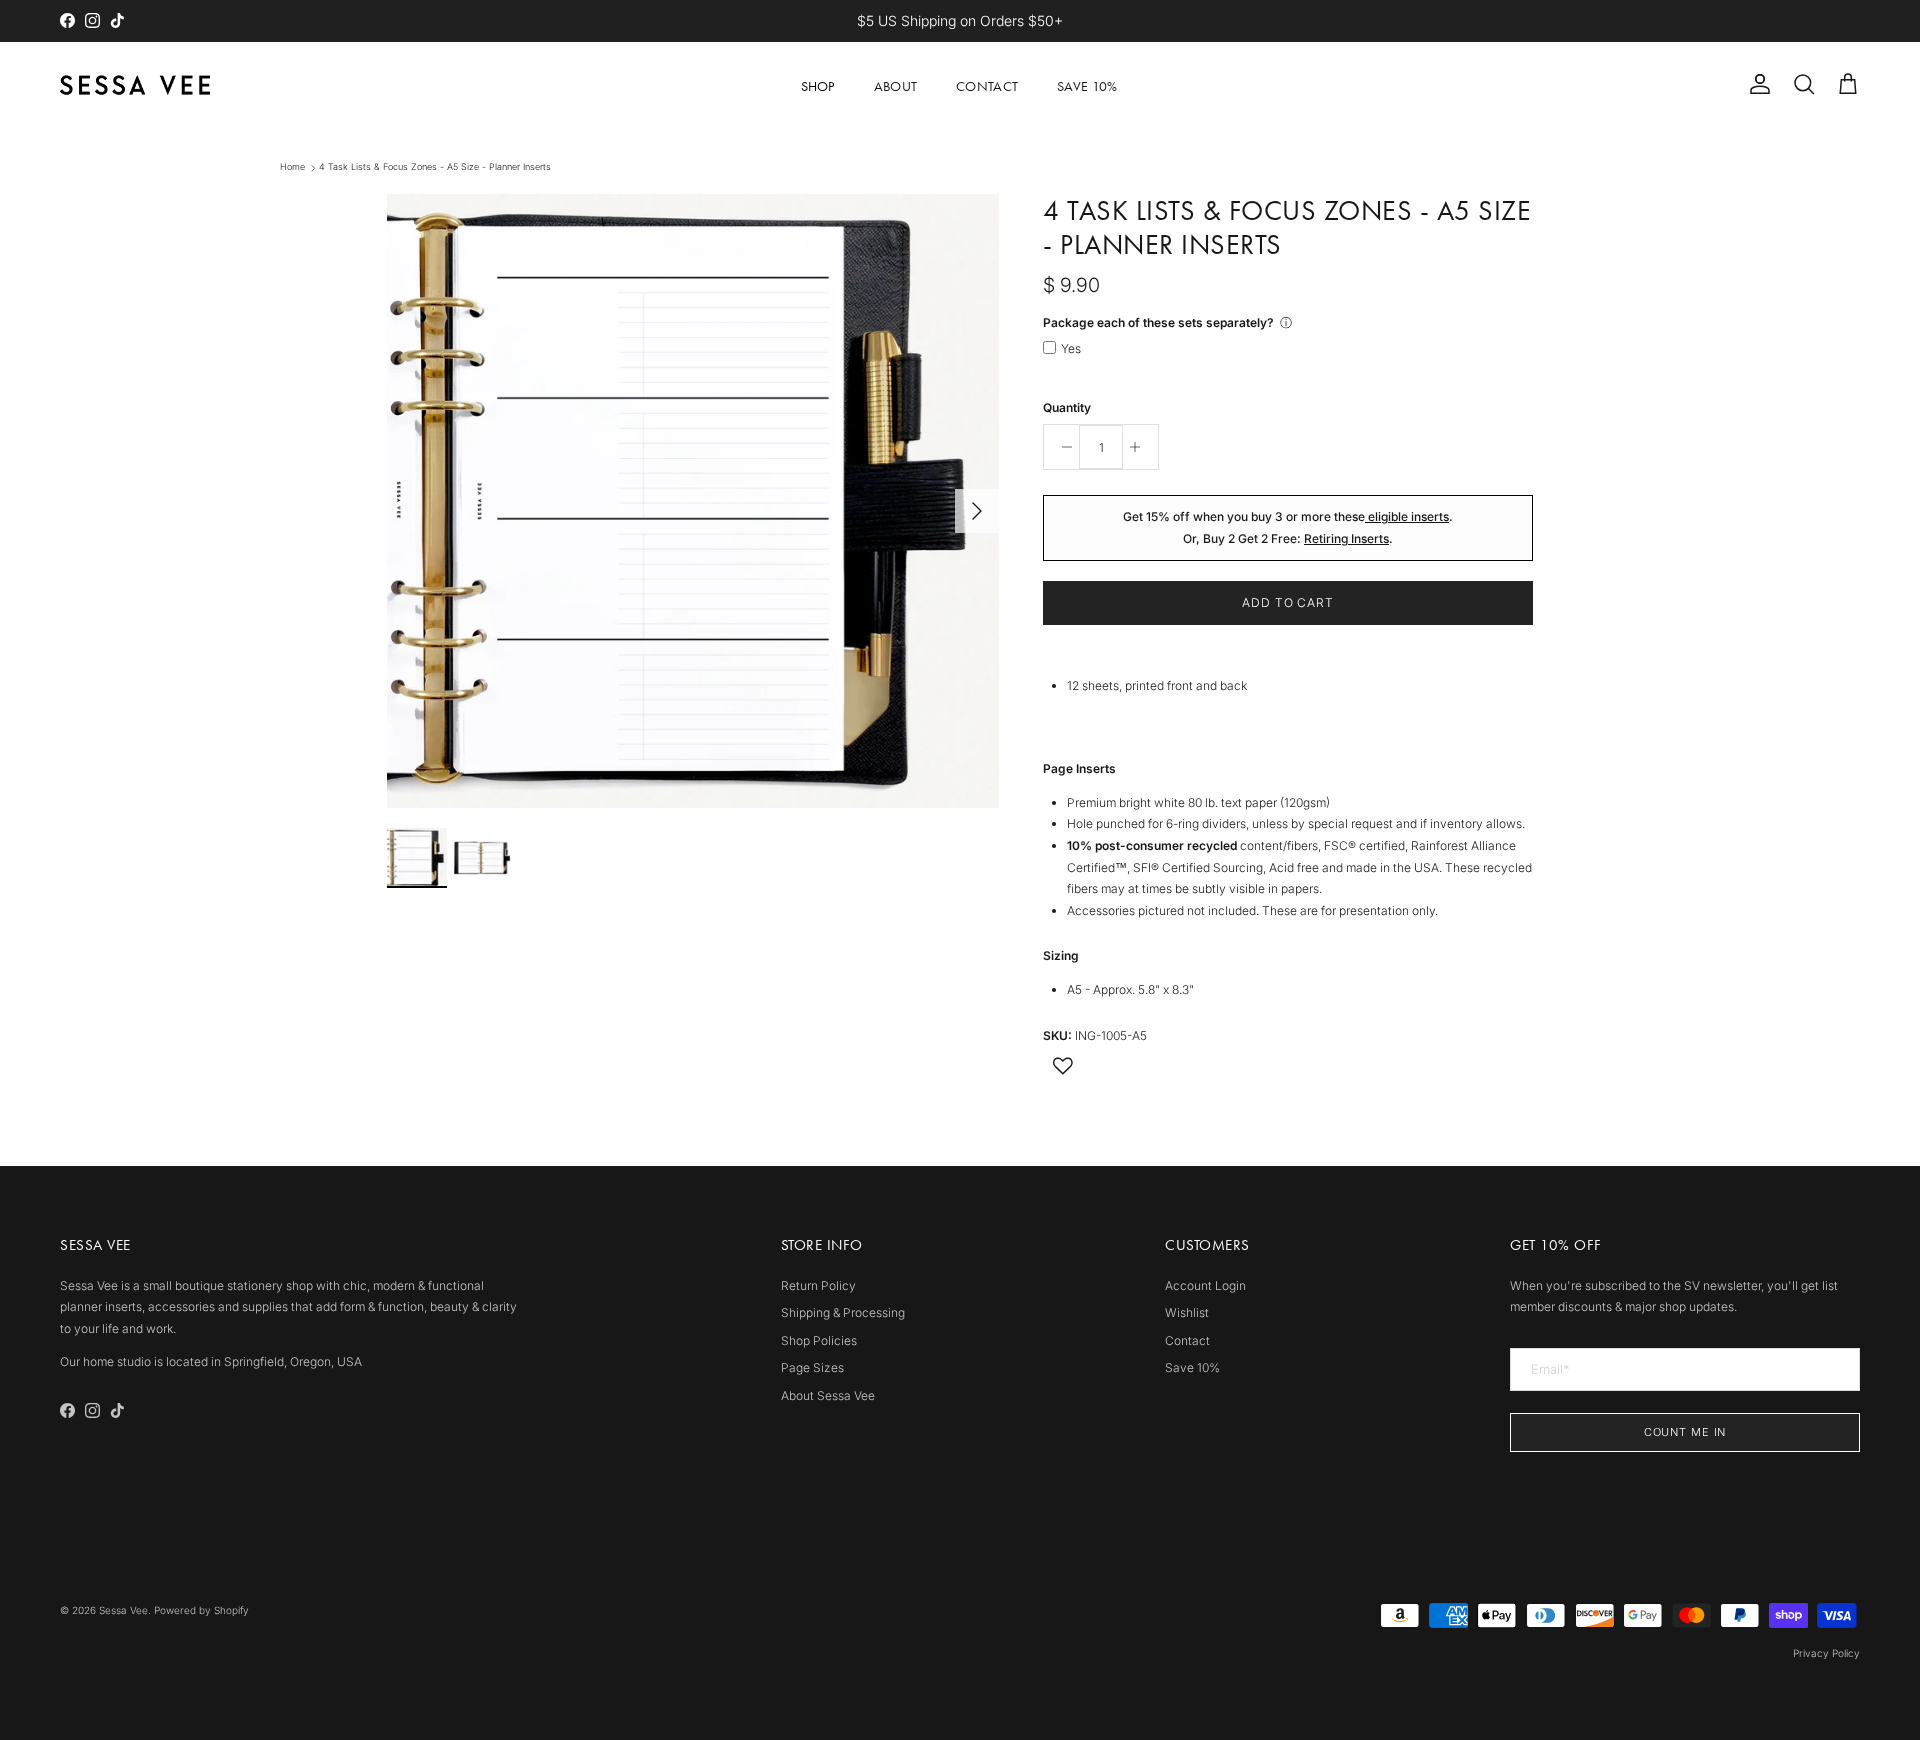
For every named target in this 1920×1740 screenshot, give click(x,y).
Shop (818, 86)
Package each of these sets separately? (1158, 322)
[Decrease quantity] (1061, 447)
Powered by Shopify (201, 1610)
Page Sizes (812, 1367)
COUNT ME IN (1685, 1432)
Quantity (1067, 407)
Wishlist (1187, 1312)
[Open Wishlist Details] (1063, 1066)
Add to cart (1288, 602)
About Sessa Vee (828, 1395)
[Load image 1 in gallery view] (693, 501)
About (895, 86)
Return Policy (818, 1285)
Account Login (1205, 1285)
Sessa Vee (123, 1610)
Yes (1071, 348)
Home (292, 167)
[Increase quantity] (1140, 447)
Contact (987, 86)
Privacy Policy (1826, 1653)
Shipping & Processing (843, 1312)
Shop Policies (819, 1340)
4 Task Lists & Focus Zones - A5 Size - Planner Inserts (435, 167)
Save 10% (1087, 86)
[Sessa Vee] (135, 85)
